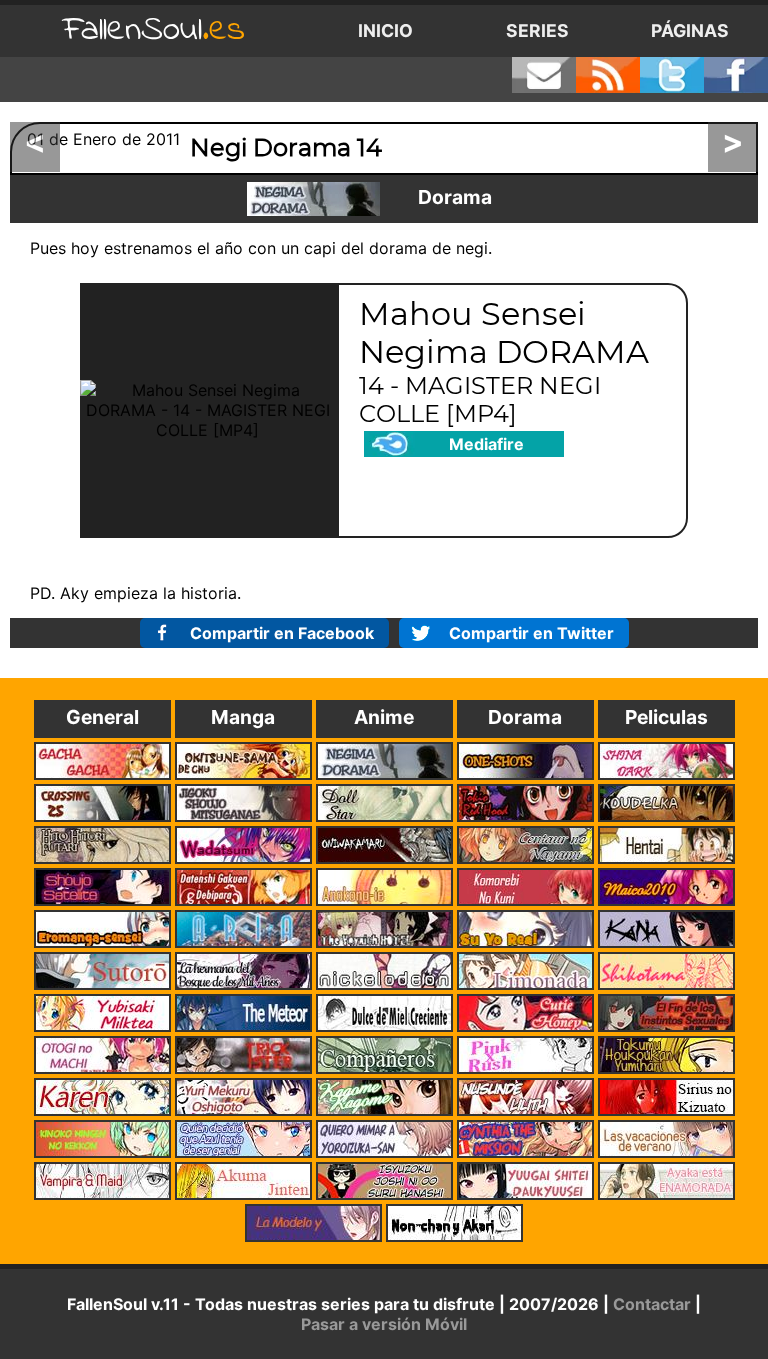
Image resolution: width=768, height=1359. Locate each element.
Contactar (652, 1304)
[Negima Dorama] (313, 199)
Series (537, 30)
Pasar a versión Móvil (384, 1324)
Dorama (455, 197)
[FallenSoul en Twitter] (672, 75)
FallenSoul (154, 30)
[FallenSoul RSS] (608, 75)
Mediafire (486, 444)
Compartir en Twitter (531, 633)
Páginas (690, 30)
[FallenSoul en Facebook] (736, 75)
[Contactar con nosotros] (544, 75)
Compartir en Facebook (282, 633)
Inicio (385, 30)
